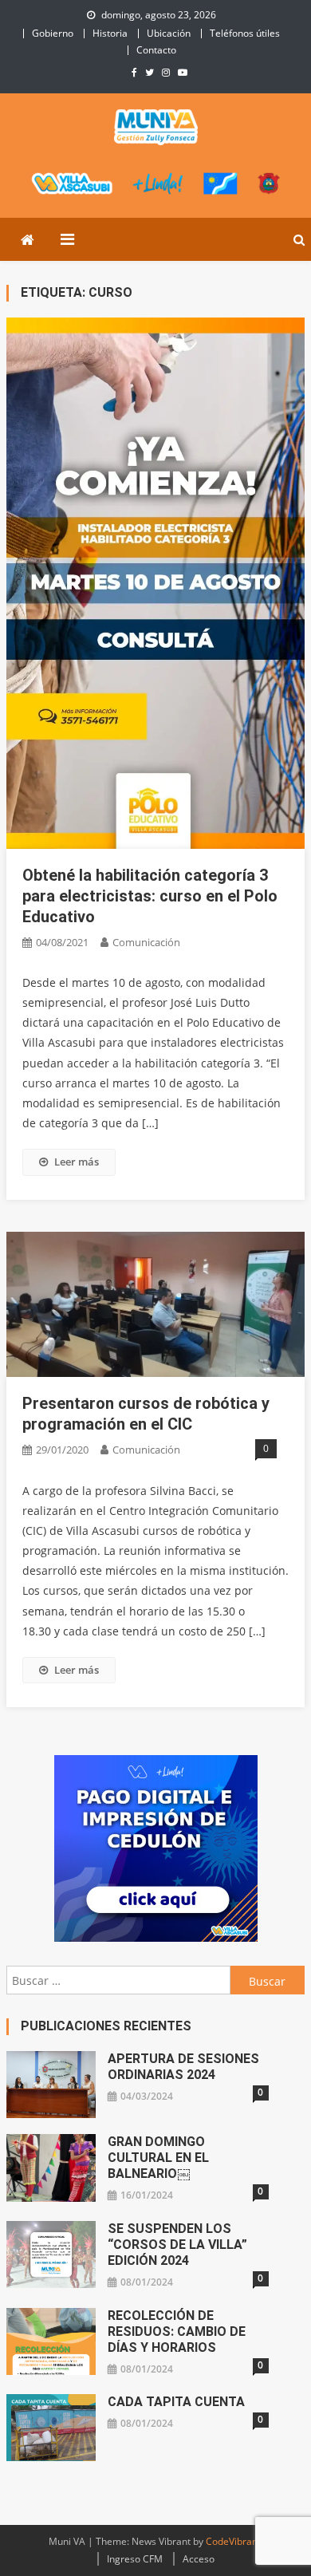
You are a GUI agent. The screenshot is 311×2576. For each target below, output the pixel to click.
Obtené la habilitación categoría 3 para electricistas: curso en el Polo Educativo (150, 896)
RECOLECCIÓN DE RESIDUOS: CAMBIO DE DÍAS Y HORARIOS (177, 2331)
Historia (110, 33)
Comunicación (146, 942)
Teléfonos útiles (245, 33)
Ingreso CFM (135, 2559)
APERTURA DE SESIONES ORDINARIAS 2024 (183, 2067)
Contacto (156, 50)
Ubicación (169, 33)
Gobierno (53, 33)
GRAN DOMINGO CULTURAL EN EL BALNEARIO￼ (158, 2158)
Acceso (199, 2559)
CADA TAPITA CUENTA (176, 2402)
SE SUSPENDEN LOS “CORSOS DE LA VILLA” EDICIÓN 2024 (177, 2245)
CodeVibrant (233, 2541)
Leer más (77, 1162)
